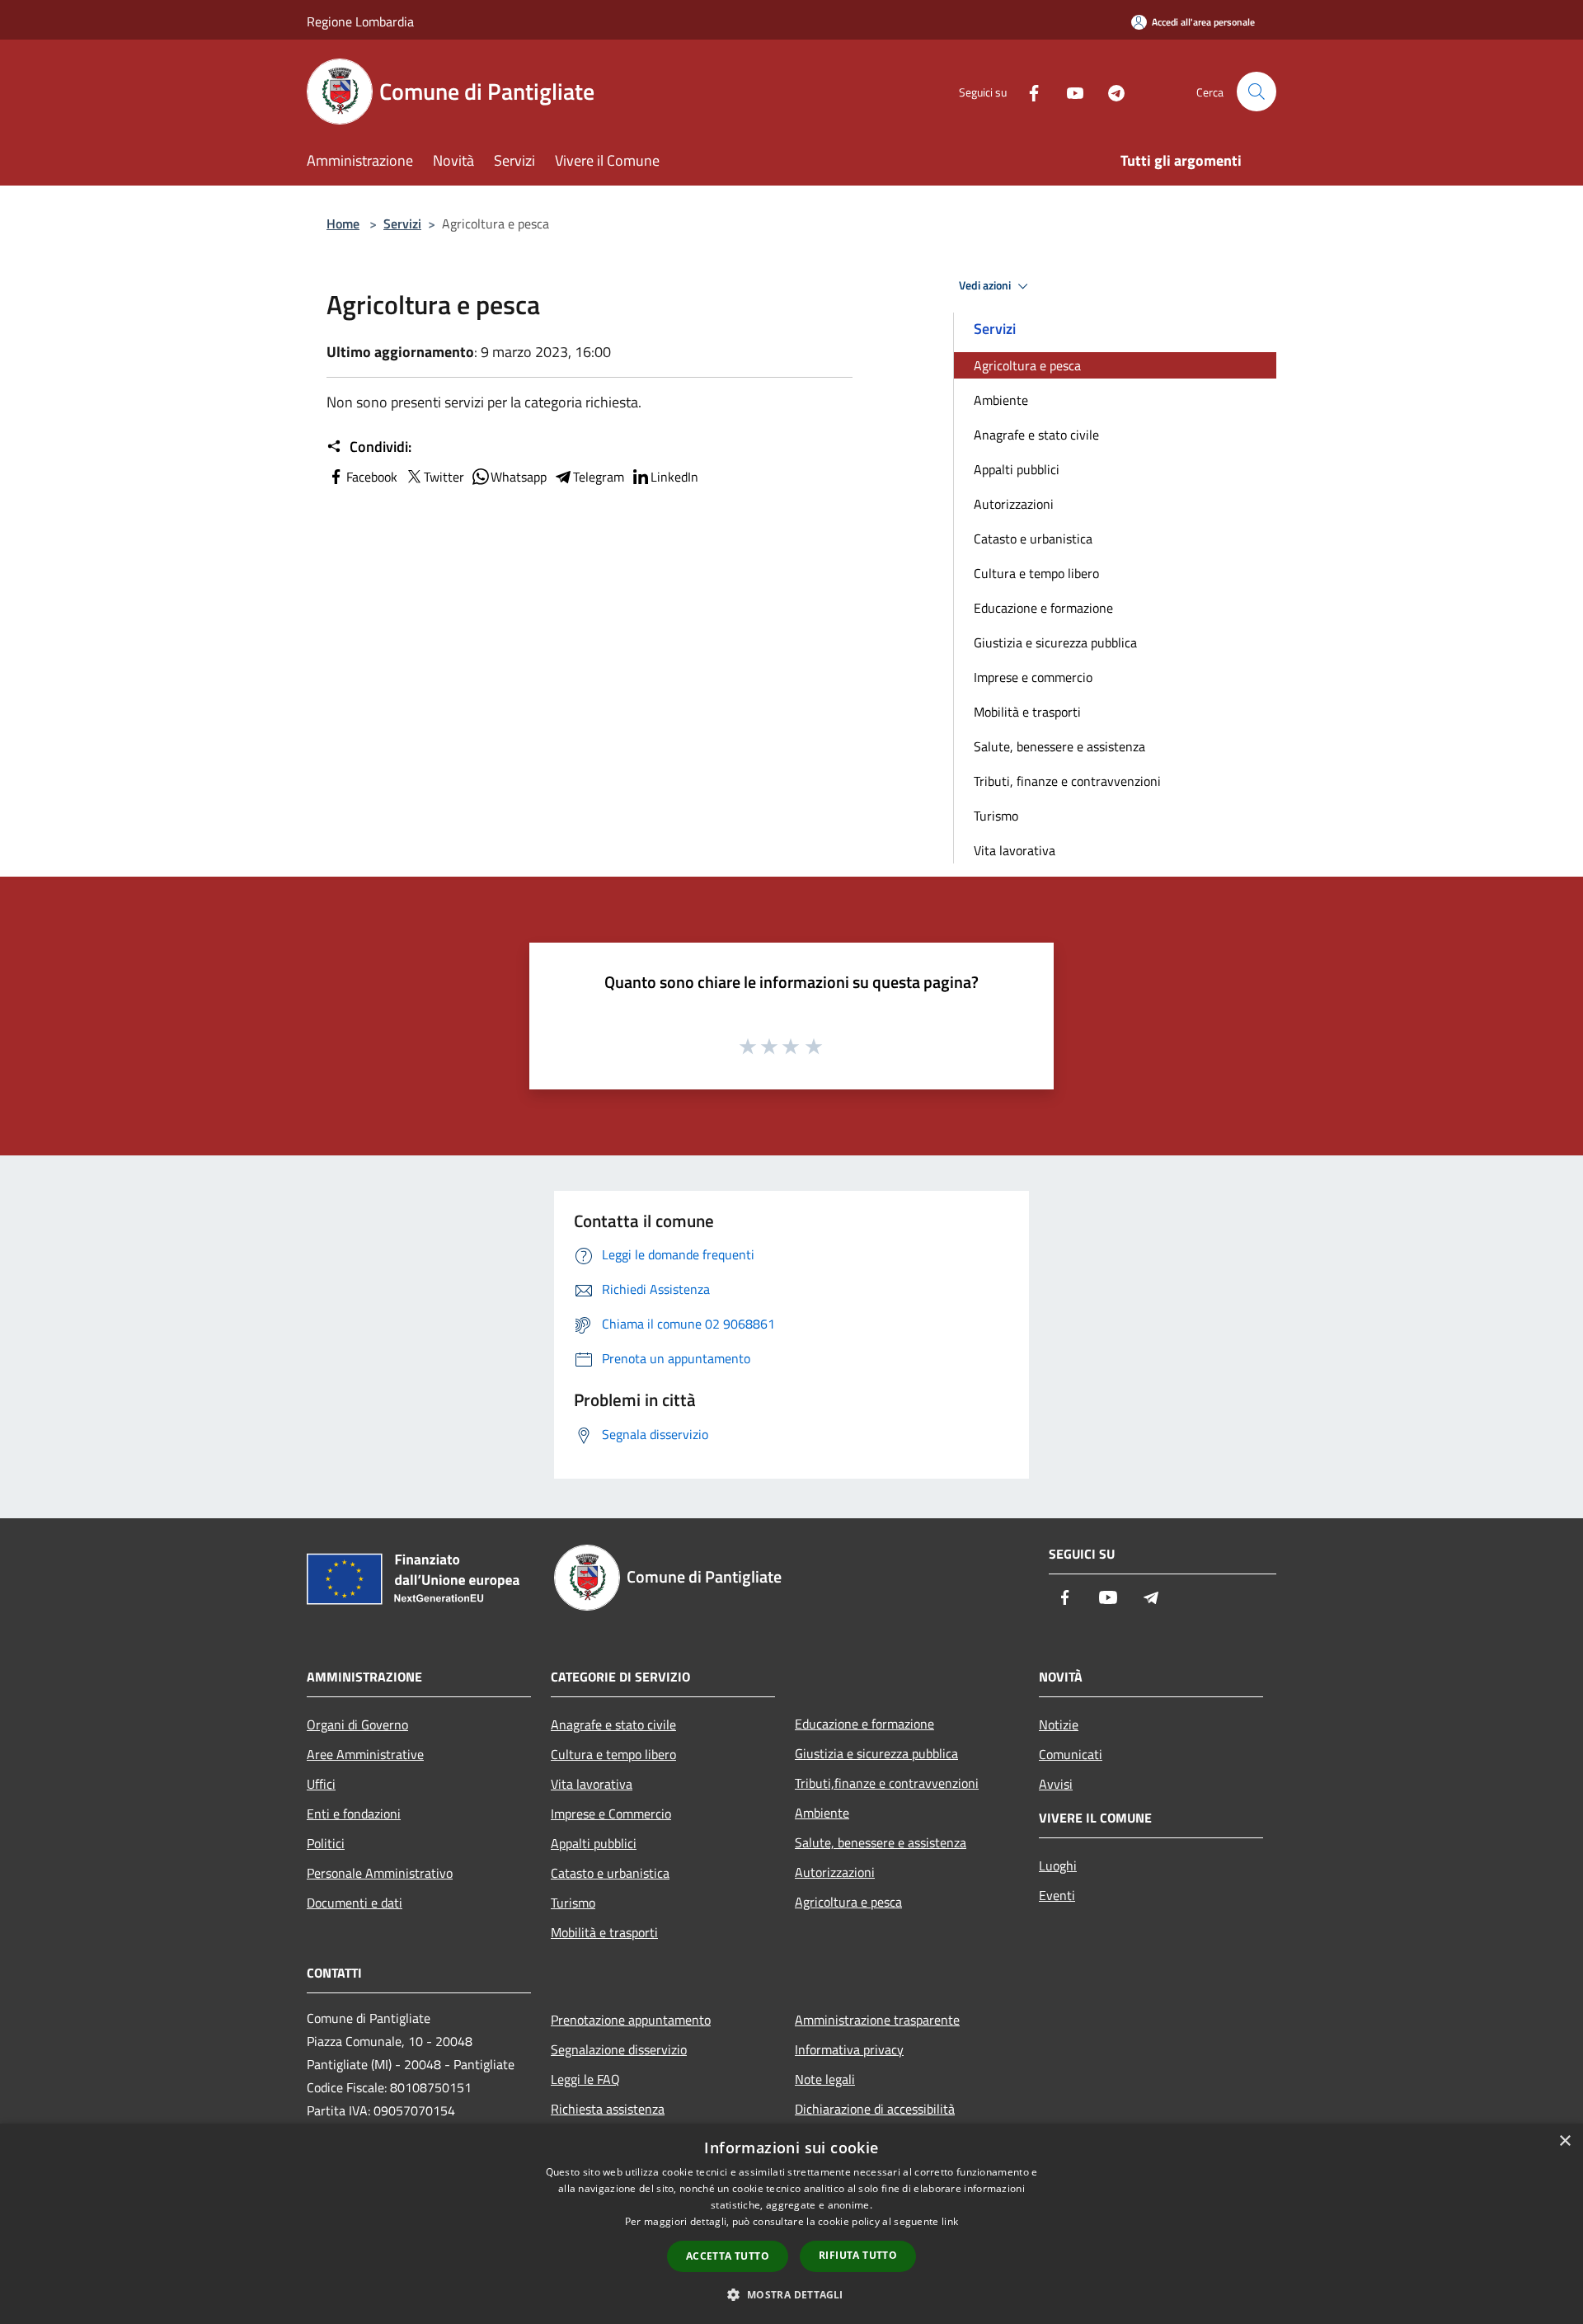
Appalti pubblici (1017, 469)
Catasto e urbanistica (1033, 539)
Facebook (372, 477)
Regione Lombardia (360, 21)
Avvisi (1056, 1784)
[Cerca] (1257, 92)
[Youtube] (1069, 91)
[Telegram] (1110, 91)
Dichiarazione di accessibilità (875, 2109)
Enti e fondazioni (354, 1814)
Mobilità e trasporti (1027, 712)
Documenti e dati (355, 1903)
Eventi (1057, 1895)
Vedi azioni (986, 285)
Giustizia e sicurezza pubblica (1055, 642)
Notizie (1059, 1724)
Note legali (825, 2079)
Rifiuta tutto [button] (858, 2255)
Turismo (996, 816)
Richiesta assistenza (608, 2109)
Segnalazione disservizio (619, 2049)
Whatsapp (519, 477)
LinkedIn (674, 477)
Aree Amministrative (365, 1754)
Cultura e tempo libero (1036, 573)
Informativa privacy (849, 2049)
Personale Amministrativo (380, 1873)
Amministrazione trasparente (877, 2020)
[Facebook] (1027, 91)
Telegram (599, 477)
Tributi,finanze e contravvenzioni (887, 1783)
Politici (326, 1843)
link (950, 2221)
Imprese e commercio (1033, 677)
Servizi (402, 223)
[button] (791, 2294)
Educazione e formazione (1043, 608)
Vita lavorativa (1015, 850)
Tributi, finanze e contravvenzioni (1067, 781)
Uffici (321, 1784)
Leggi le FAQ (585, 2079)
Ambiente (1001, 400)
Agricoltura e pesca (1027, 365)
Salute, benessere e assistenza (1059, 746)
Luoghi (1058, 1865)
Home (343, 223)
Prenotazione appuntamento (631, 2020)
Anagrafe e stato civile (1036, 435)
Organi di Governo (357, 1724)
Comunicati (1071, 1754)
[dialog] (791, 2224)
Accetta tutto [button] (728, 2256)
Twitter (444, 477)
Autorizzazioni (1014, 504)
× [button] (1564, 2141)
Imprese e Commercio (611, 1814)
